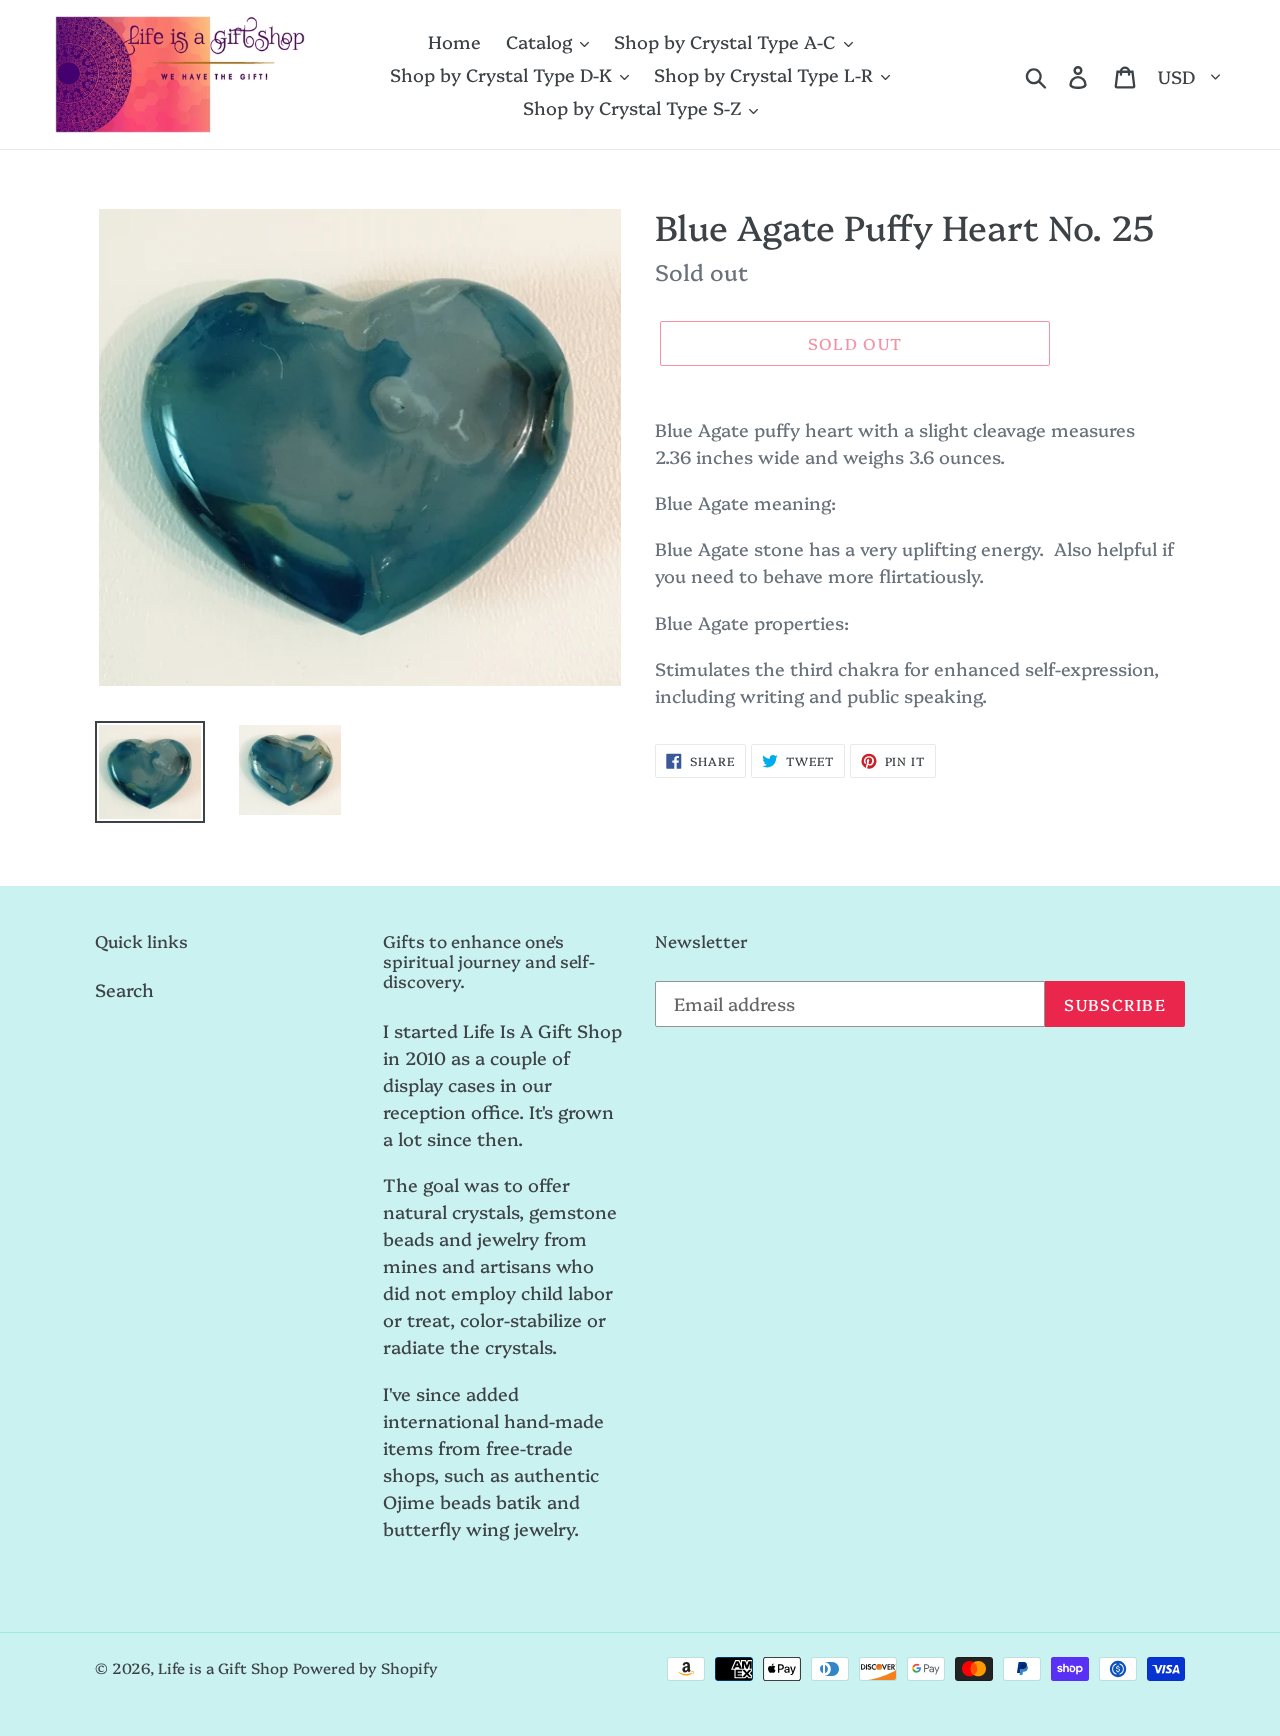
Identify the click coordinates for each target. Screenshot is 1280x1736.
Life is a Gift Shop (223, 1667)
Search (124, 989)
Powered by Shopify (365, 1667)
